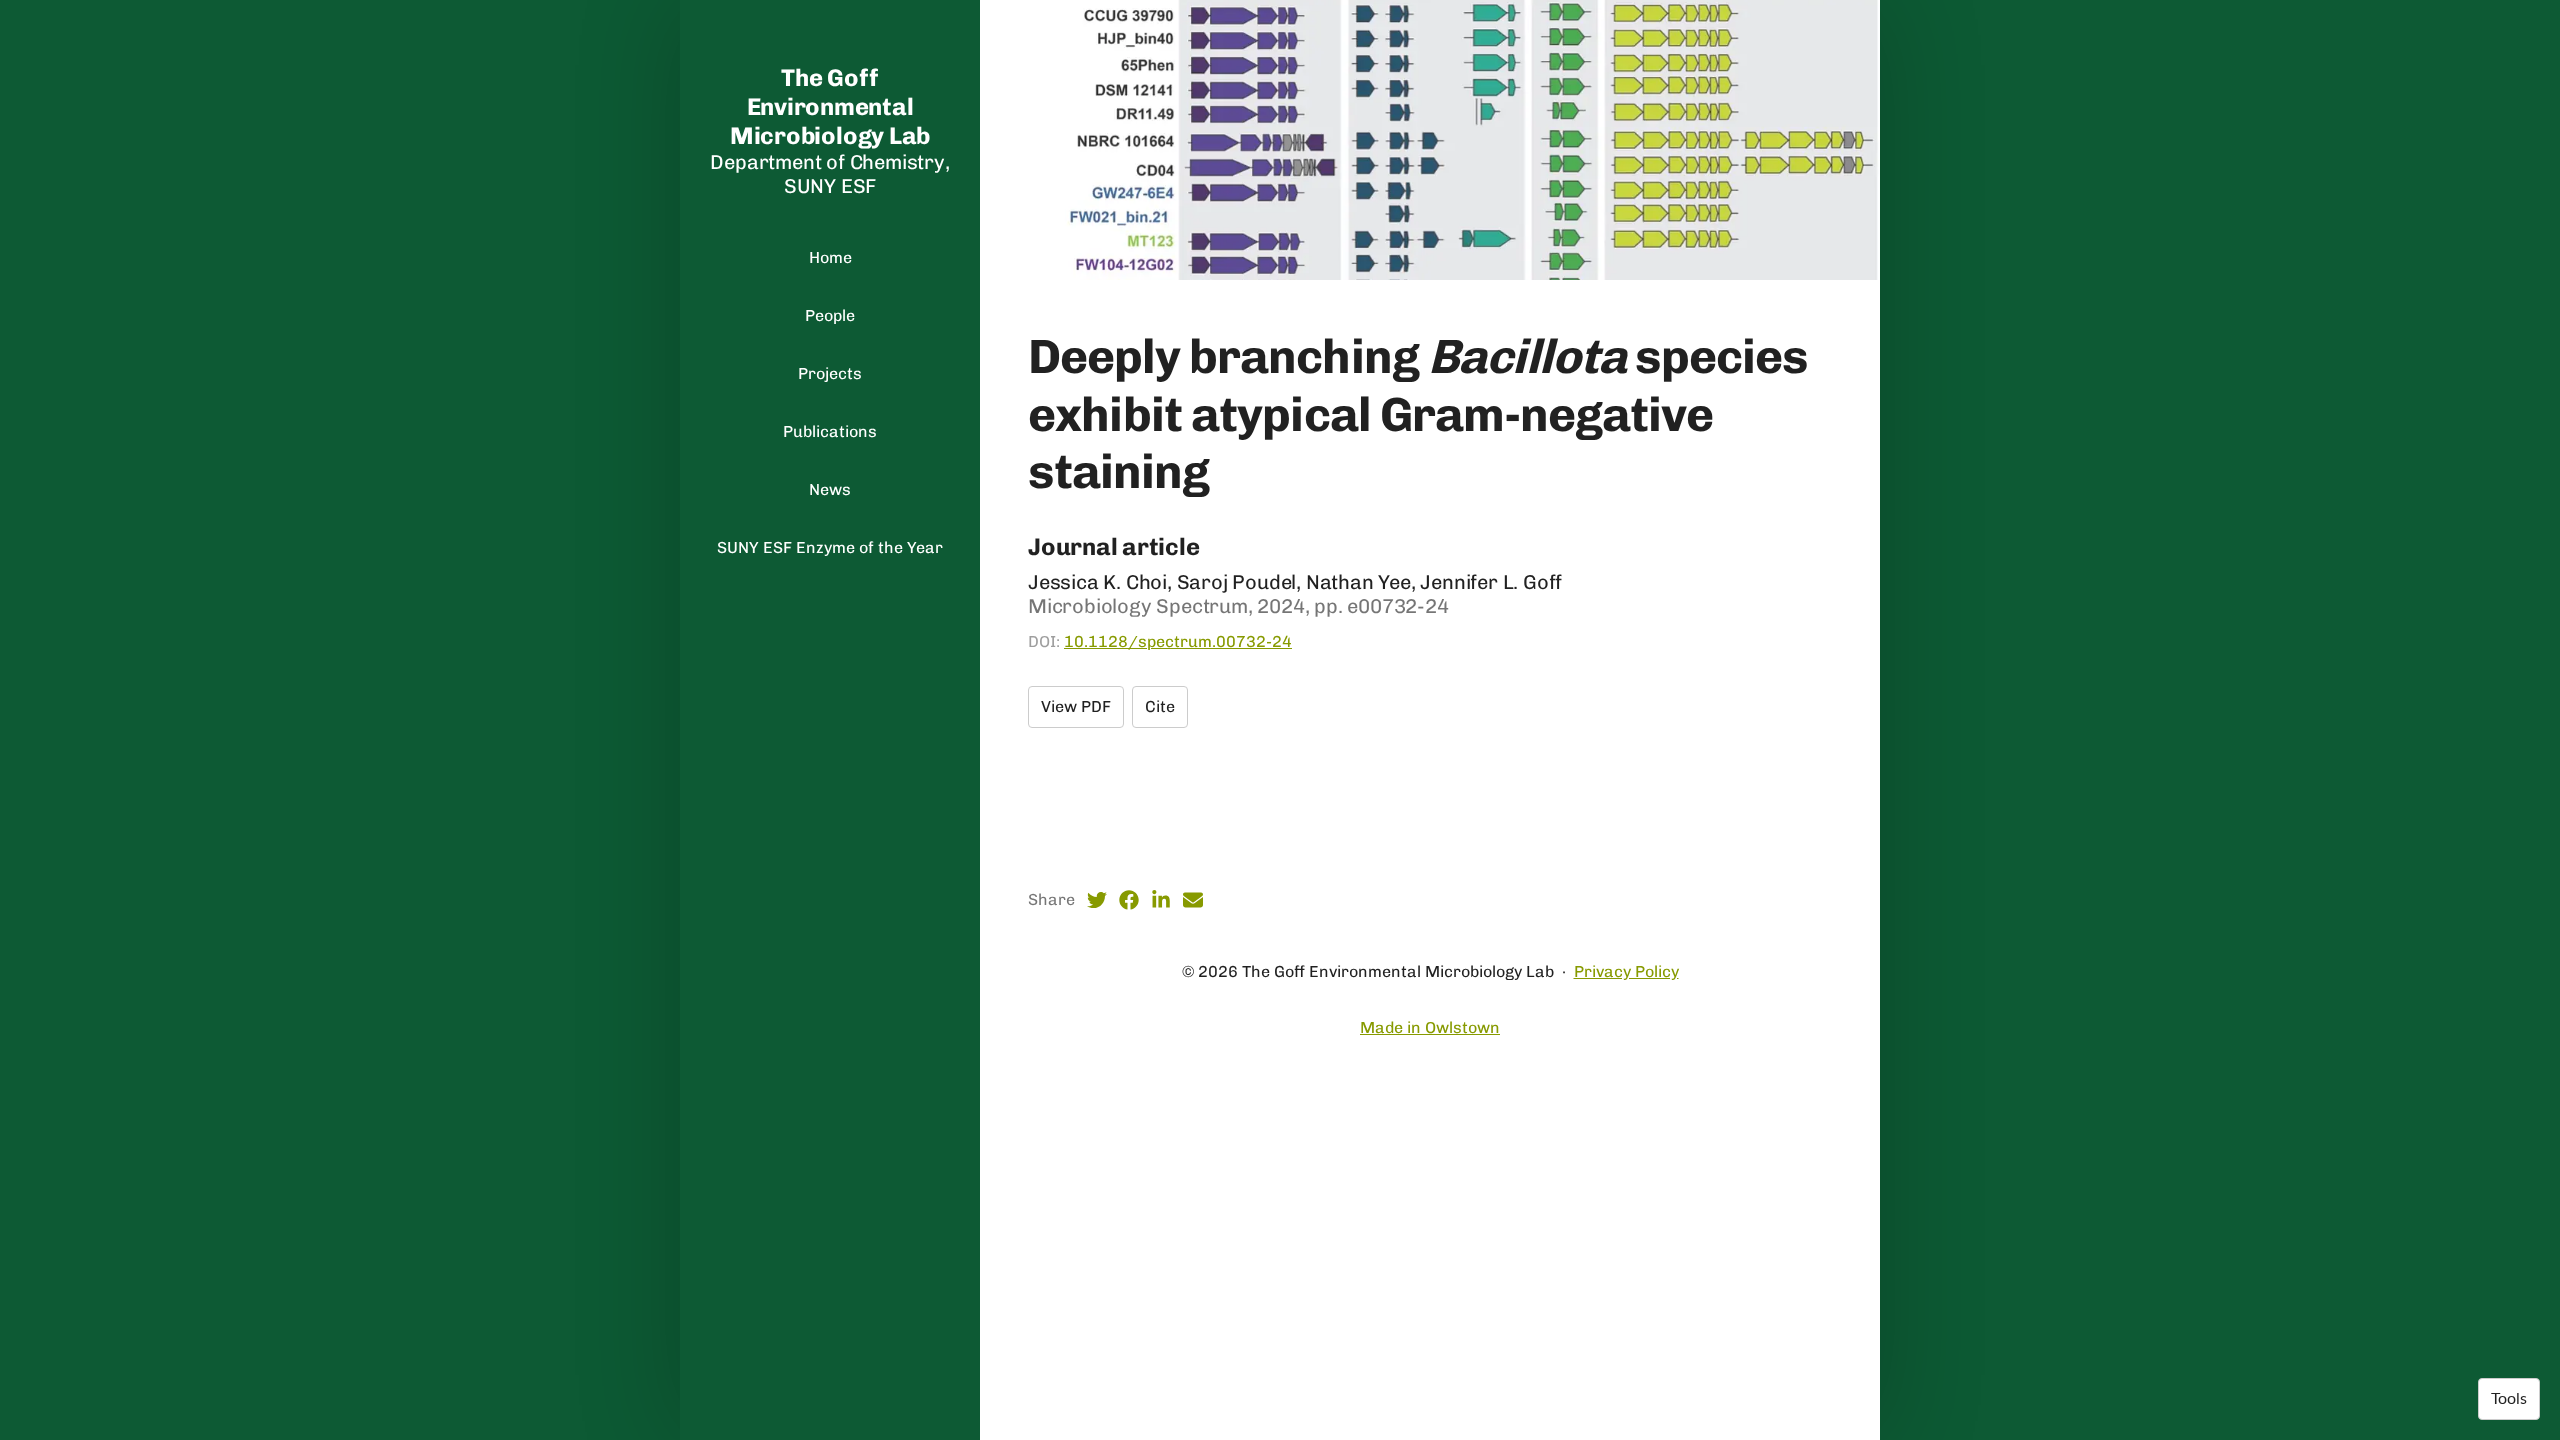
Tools (2509, 1399)
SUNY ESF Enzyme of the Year (830, 547)
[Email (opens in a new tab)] (1193, 900)
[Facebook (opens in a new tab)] (1129, 900)
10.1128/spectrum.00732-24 (1178, 641)
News (830, 489)
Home (830, 257)
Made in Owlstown (1430, 1027)
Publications (830, 431)
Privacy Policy (1626, 971)
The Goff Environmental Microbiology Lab (830, 106)
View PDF (1076, 706)
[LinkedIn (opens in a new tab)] (1161, 900)
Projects (830, 373)
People (830, 315)
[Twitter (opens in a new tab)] (1097, 900)
